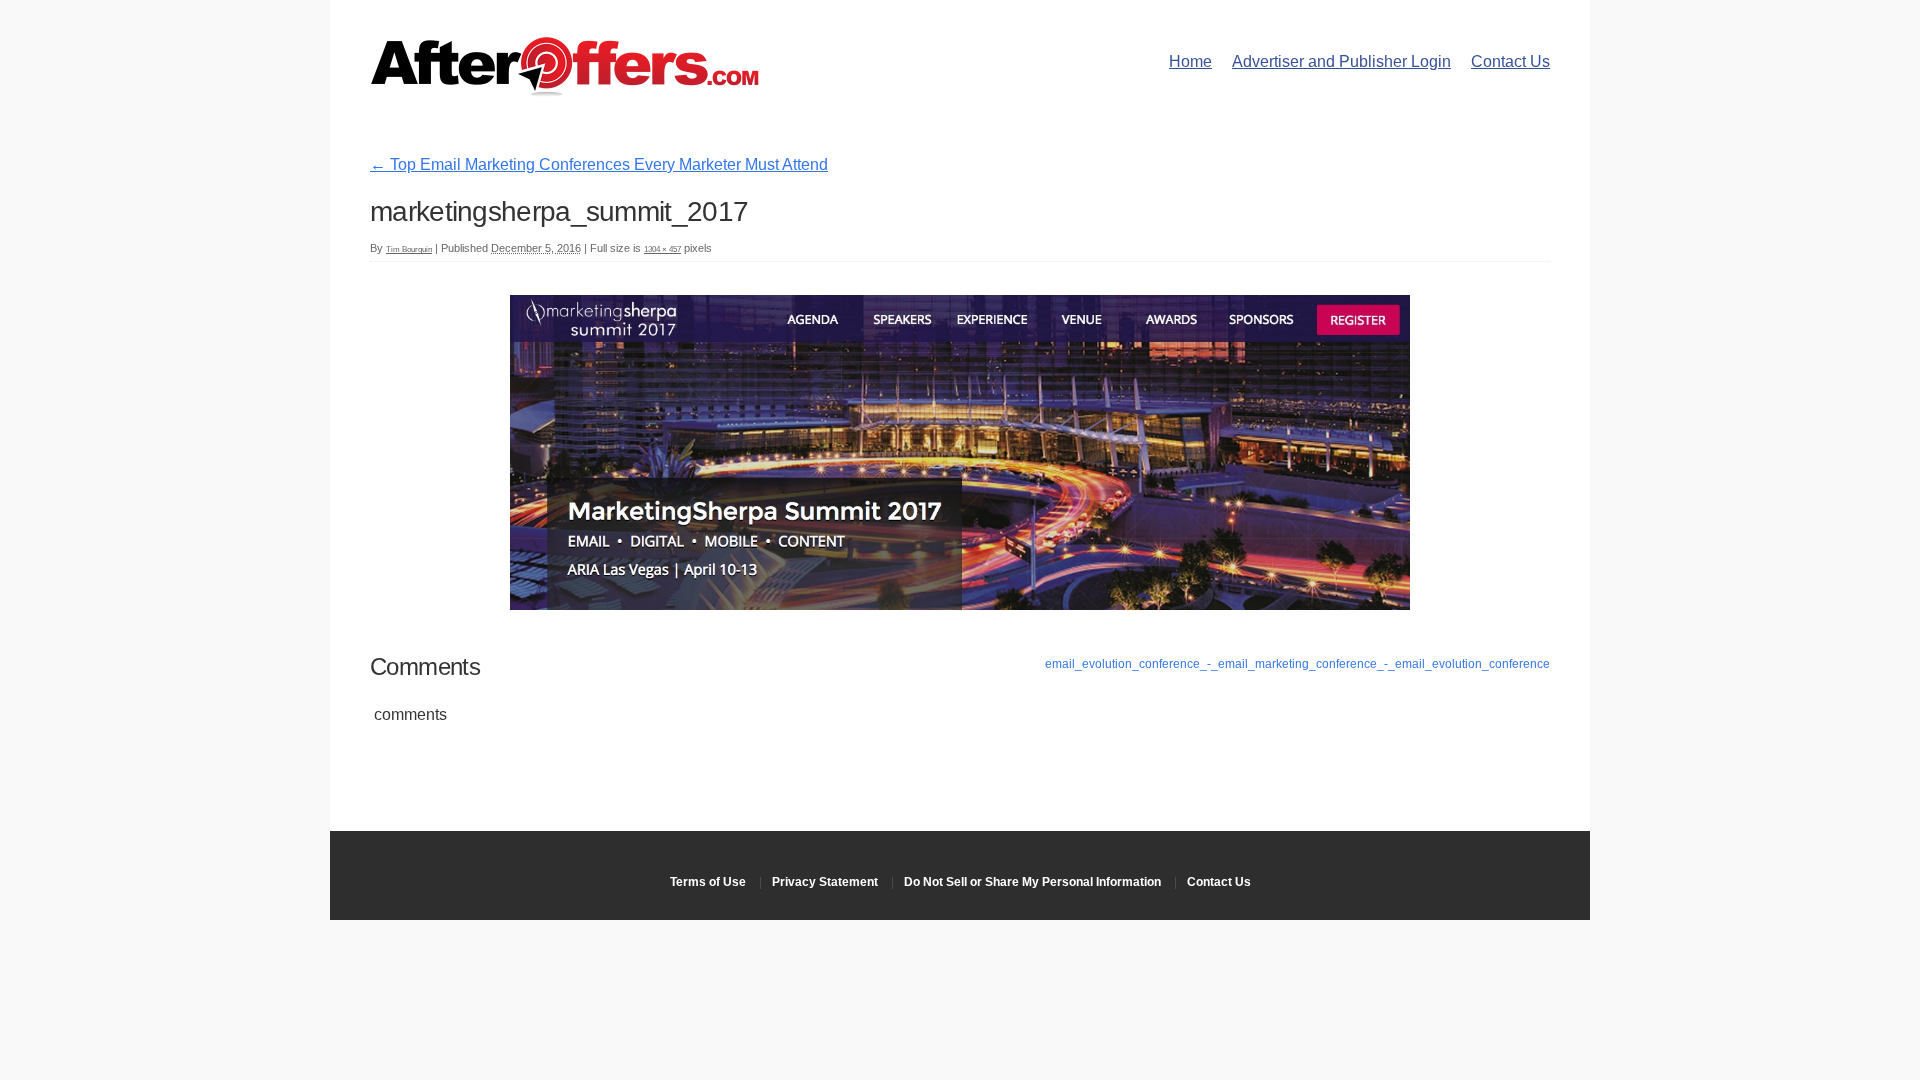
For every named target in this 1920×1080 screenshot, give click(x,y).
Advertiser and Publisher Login (1341, 61)
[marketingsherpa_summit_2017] (960, 604)
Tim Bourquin (409, 249)
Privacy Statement (825, 882)
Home (1190, 61)
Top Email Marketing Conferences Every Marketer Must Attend (599, 164)
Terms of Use (708, 882)
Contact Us (1510, 61)
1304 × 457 (662, 249)
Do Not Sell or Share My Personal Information (1032, 882)
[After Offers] (565, 89)
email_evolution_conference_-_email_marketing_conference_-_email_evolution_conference (1297, 664)
